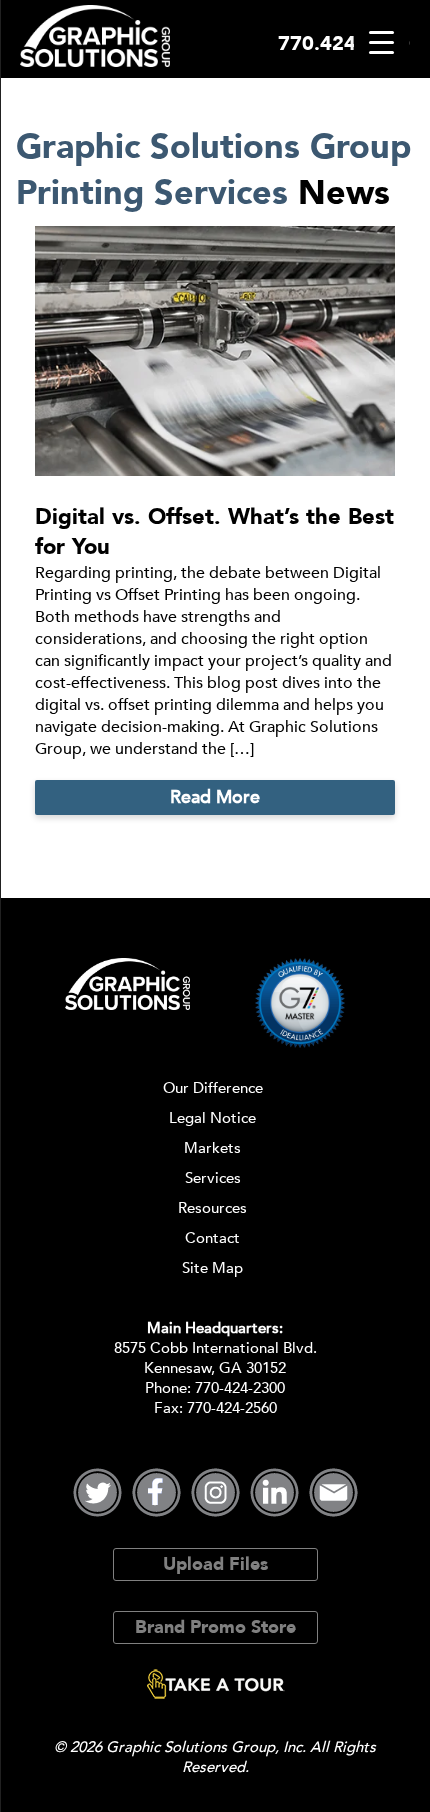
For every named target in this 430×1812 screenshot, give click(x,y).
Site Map (212, 1268)
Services (213, 1178)
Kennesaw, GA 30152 (215, 1368)
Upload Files (215, 1564)
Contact (212, 1238)
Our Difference (213, 1088)
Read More (215, 797)
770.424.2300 (344, 43)
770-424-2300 (240, 1388)
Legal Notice (212, 1118)
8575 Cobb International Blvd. (215, 1348)
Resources (212, 1208)
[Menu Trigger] (381, 42)
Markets (212, 1148)
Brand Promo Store (215, 1627)
